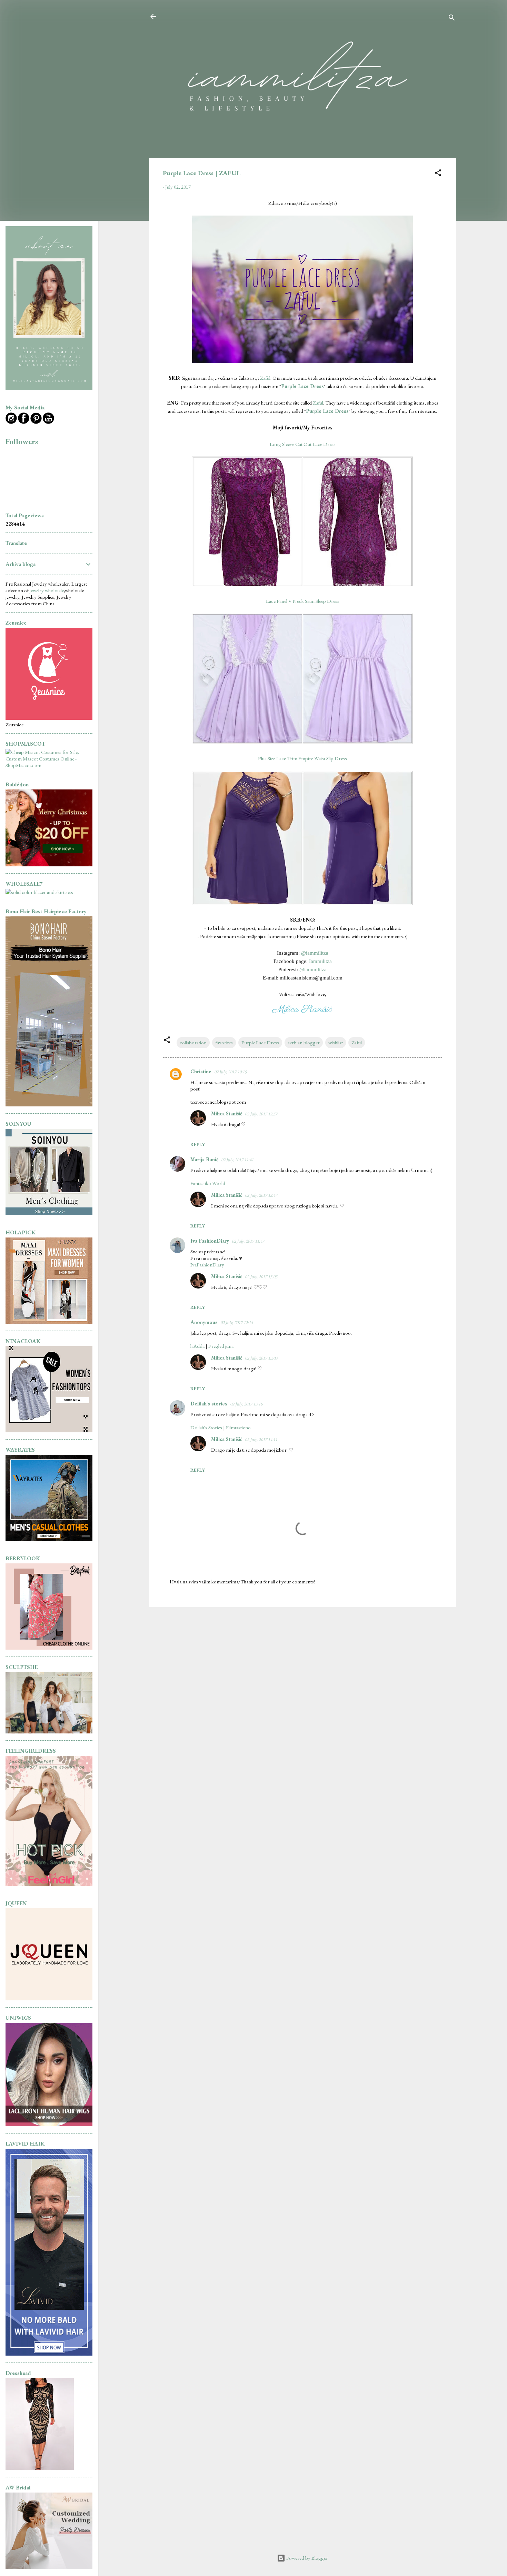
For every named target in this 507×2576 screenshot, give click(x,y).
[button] (438, 174)
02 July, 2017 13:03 (261, 1277)
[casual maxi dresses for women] (49, 1322)
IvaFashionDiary (207, 1265)
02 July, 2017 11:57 (248, 1241)
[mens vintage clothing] (49, 1213)
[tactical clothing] (49, 1539)
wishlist (336, 1042)
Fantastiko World (208, 1183)
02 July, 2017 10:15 (230, 1072)
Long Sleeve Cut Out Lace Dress (303, 444)
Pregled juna (221, 1346)
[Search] (452, 19)
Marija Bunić (204, 1159)
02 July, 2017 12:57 (261, 1114)
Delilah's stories (209, 1404)
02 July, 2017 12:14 (237, 1322)
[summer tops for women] (49, 1430)
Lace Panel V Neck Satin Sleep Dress (303, 601)
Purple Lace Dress (260, 1042)
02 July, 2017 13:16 (246, 1404)
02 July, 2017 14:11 (261, 1439)
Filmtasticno (238, 1427)
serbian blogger (304, 1042)
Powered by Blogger (307, 2558)
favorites (224, 1042)
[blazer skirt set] (39, 892)
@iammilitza (315, 953)
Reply (198, 1144)
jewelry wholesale (47, 590)
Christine (201, 1071)
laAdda (197, 1346)
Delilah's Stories (206, 1427)
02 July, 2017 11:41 (237, 1160)
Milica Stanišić (227, 1113)
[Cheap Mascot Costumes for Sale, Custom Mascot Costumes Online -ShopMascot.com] (49, 765)
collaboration (193, 1042)
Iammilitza (320, 961)
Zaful (265, 378)
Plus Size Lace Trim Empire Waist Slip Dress (302, 758)
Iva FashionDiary (210, 1241)
